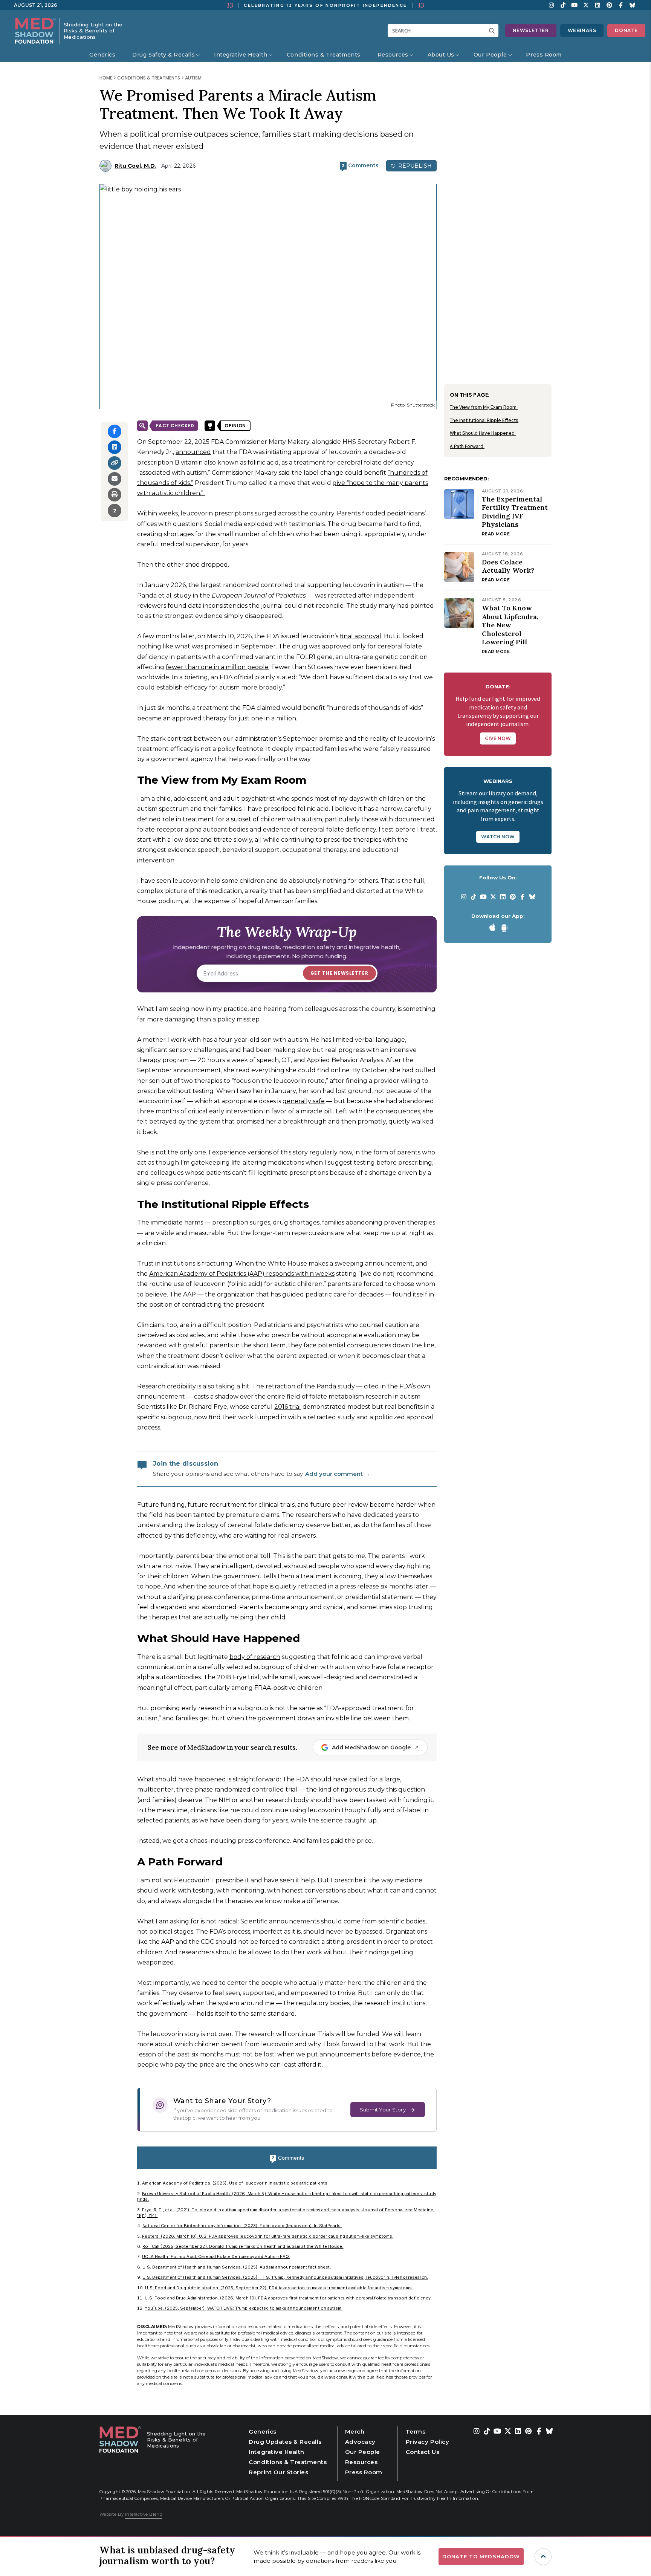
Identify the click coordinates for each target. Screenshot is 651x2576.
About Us (441, 55)
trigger (543, 2557)
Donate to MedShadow (481, 2556)
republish (414, 166)
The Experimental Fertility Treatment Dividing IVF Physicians (515, 512)
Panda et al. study (164, 595)
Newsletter (531, 30)
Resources (393, 55)
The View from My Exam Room (484, 407)
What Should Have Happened (483, 433)
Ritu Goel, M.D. (135, 166)
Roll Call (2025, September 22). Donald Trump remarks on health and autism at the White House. (243, 2246)
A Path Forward (467, 446)
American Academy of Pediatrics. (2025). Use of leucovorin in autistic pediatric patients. (235, 2183)
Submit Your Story (383, 2110)
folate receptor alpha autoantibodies (193, 829)
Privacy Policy (427, 2442)
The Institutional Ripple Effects (484, 420)
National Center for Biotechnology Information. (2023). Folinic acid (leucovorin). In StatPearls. (242, 2226)
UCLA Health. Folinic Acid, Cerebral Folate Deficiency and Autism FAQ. (216, 2256)
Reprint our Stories (278, 2472)
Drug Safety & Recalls (164, 55)
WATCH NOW (498, 837)
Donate (626, 30)
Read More (496, 534)
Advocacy (360, 2442)
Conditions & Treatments (324, 55)
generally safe (304, 1101)
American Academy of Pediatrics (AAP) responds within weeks (242, 1274)
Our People (490, 55)
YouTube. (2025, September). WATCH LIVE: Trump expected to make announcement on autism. (243, 2308)
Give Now (498, 738)
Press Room (544, 55)
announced (193, 452)
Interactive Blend (144, 2514)
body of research (255, 1657)
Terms (416, 2432)
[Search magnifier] (494, 31)
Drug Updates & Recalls (285, 2442)
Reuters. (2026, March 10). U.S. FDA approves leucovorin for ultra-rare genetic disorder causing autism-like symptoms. (268, 2236)
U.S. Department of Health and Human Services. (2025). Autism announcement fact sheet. (237, 2267)
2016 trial (288, 1407)
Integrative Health (241, 55)
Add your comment (338, 1474)
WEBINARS (582, 30)
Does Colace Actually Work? (508, 566)
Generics (102, 55)
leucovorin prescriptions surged (228, 513)
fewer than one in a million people (217, 667)
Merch (355, 2432)
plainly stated (275, 677)
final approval (361, 636)
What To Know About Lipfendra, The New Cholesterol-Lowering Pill (510, 625)
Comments (288, 2158)
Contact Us (423, 2452)
